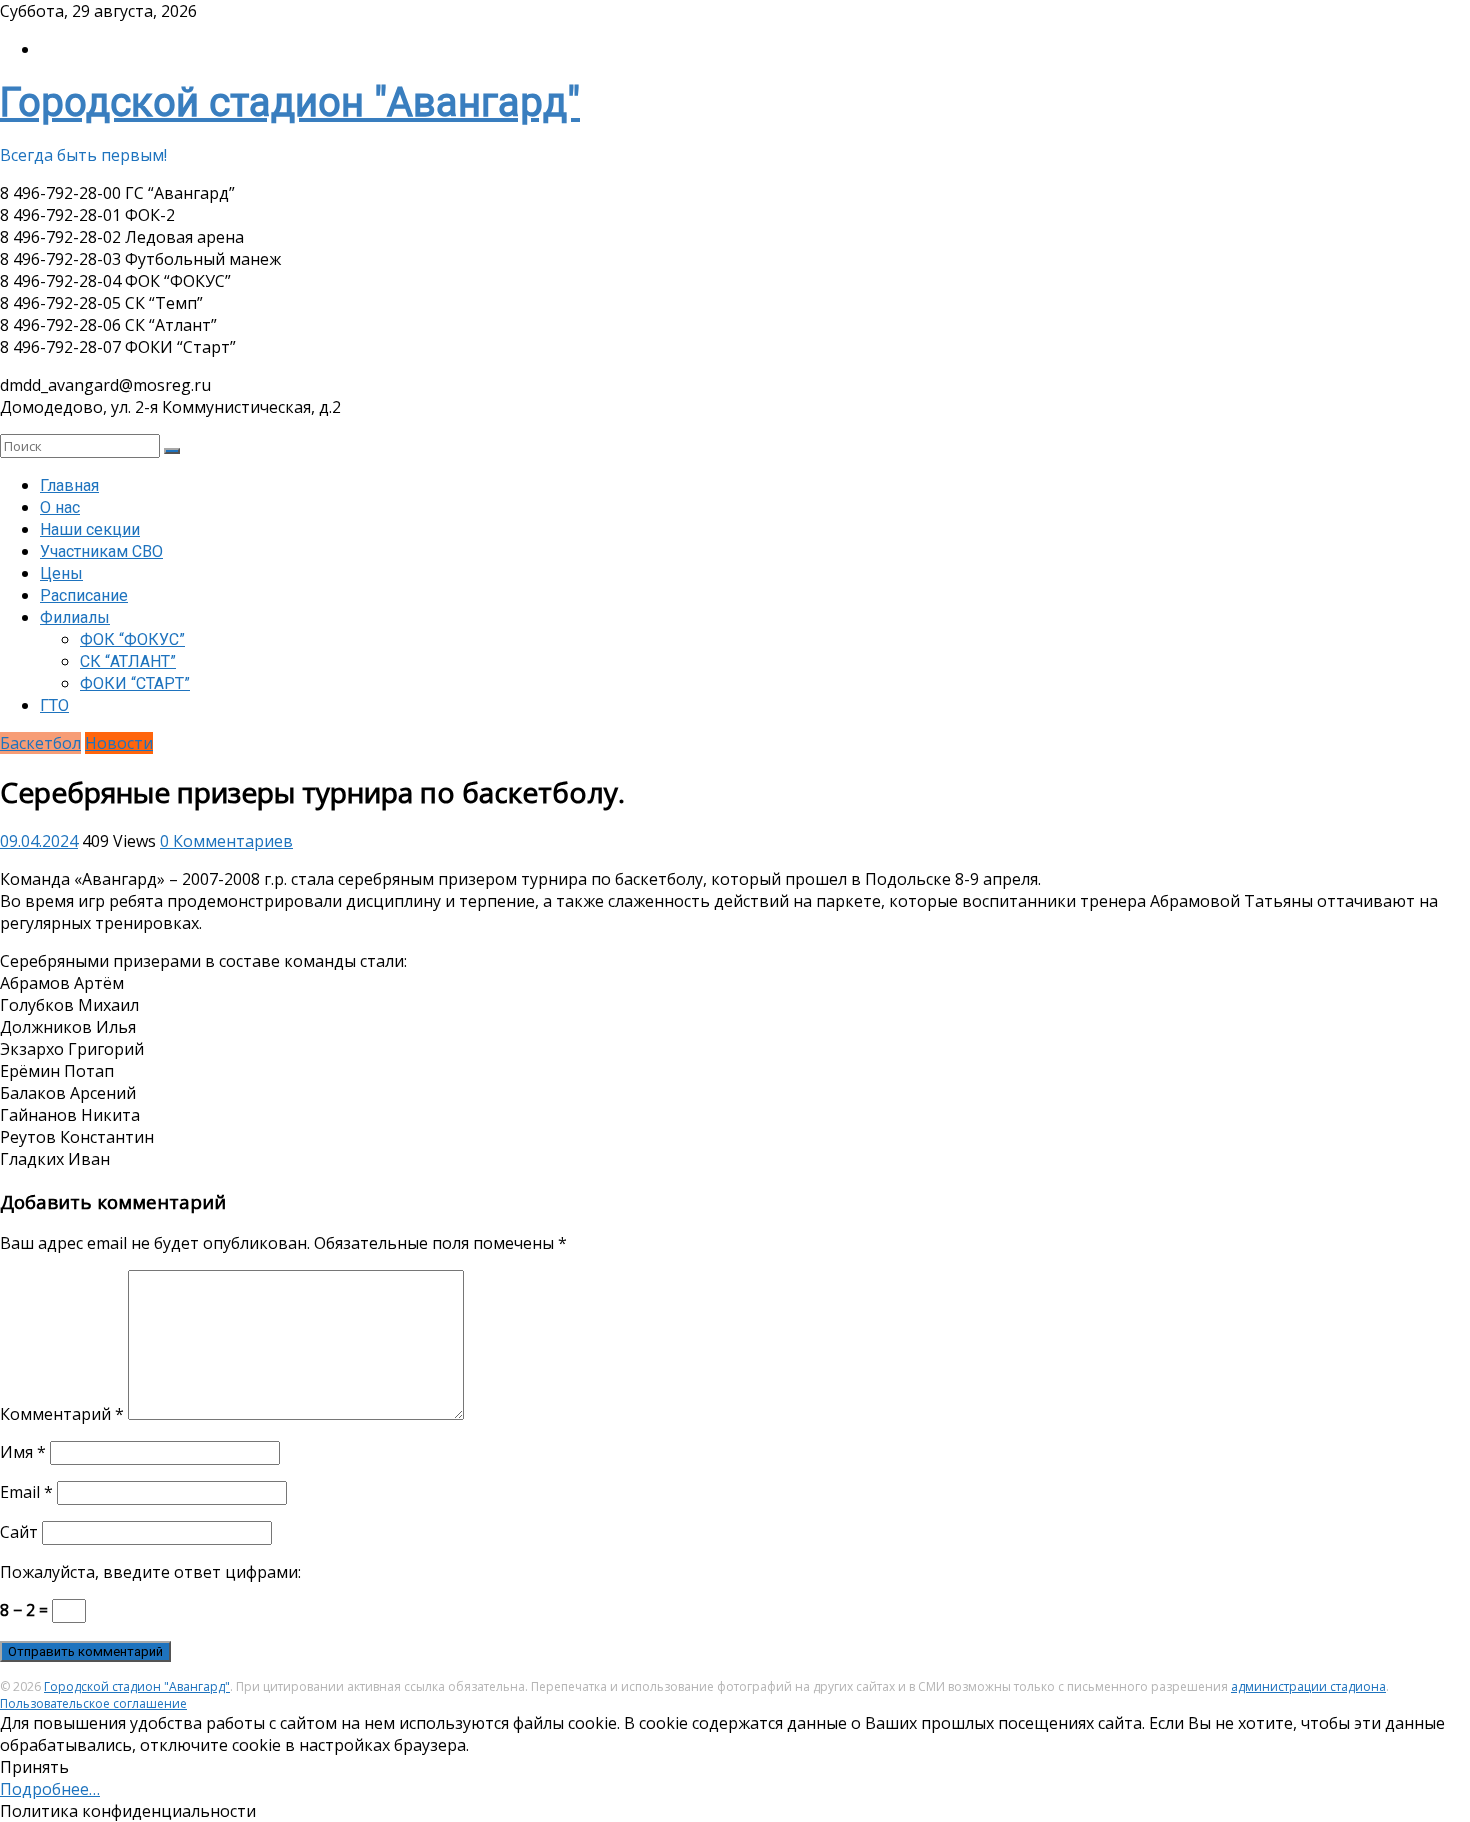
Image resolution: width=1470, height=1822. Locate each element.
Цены (61, 573)
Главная (69, 485)
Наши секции (90, 529)
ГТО (54, 705)
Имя (23, 1452)
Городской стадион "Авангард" (290, 102)
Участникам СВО (101, 551)
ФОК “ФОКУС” (132, 639)
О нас (60, 507)
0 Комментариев (226, 841)
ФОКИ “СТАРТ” (135, 683)
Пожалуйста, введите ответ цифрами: (150, 1572)
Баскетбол (40, 743)
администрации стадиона (1308, 1686)
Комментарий (62, 1414)
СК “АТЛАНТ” (128, 661)
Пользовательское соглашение (93, 1703)
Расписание (84, 595)
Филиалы (75, 617)
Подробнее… (50, 1789)
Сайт (19, 1532)
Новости (119, 743)
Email (26, 1492)
